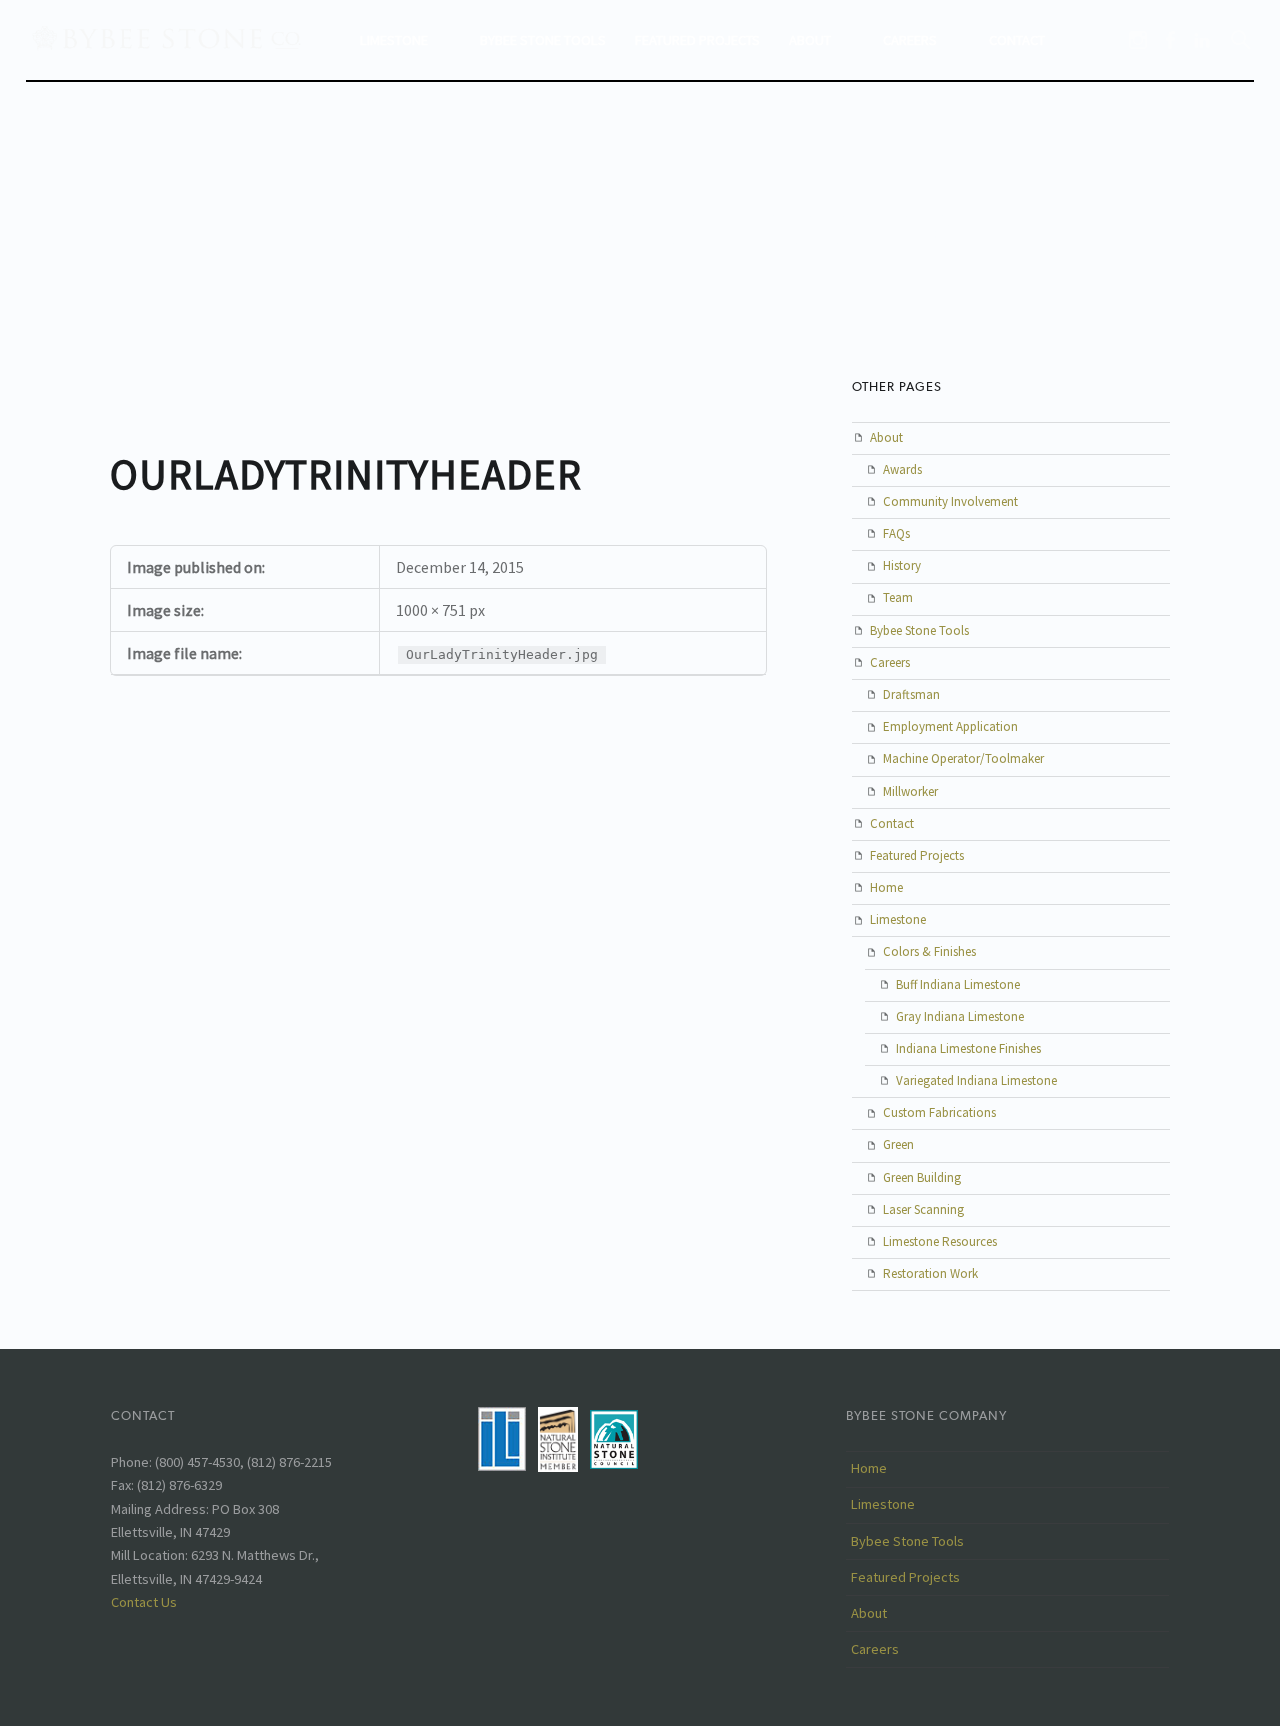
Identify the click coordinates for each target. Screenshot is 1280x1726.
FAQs (896, 533)
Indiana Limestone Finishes (968, 1048)
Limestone (394, 40)
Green (898, 1144)
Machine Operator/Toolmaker (963, 758)
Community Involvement (950, 501)
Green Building (922, 1177)
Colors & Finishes (929, 951)
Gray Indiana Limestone (960, 1016)
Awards (902, 469)
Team (898, 597)
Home (886, 887)
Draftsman (911, 694)
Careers (910, 40)
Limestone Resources (940, 1241)
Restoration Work (930, 1273)
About (810, 40)
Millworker (910, 791)
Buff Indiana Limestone (958, 984)
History (902, 565)
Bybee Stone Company (926, 1415)
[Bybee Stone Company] (169, 37)
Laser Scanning (923, 1209)
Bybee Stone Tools (543, 40)
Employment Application (950, 726)
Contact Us (144, 1602)
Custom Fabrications (939, 1112)
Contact (1017, 40)
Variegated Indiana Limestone (976, 1080)
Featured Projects (697, 40)
